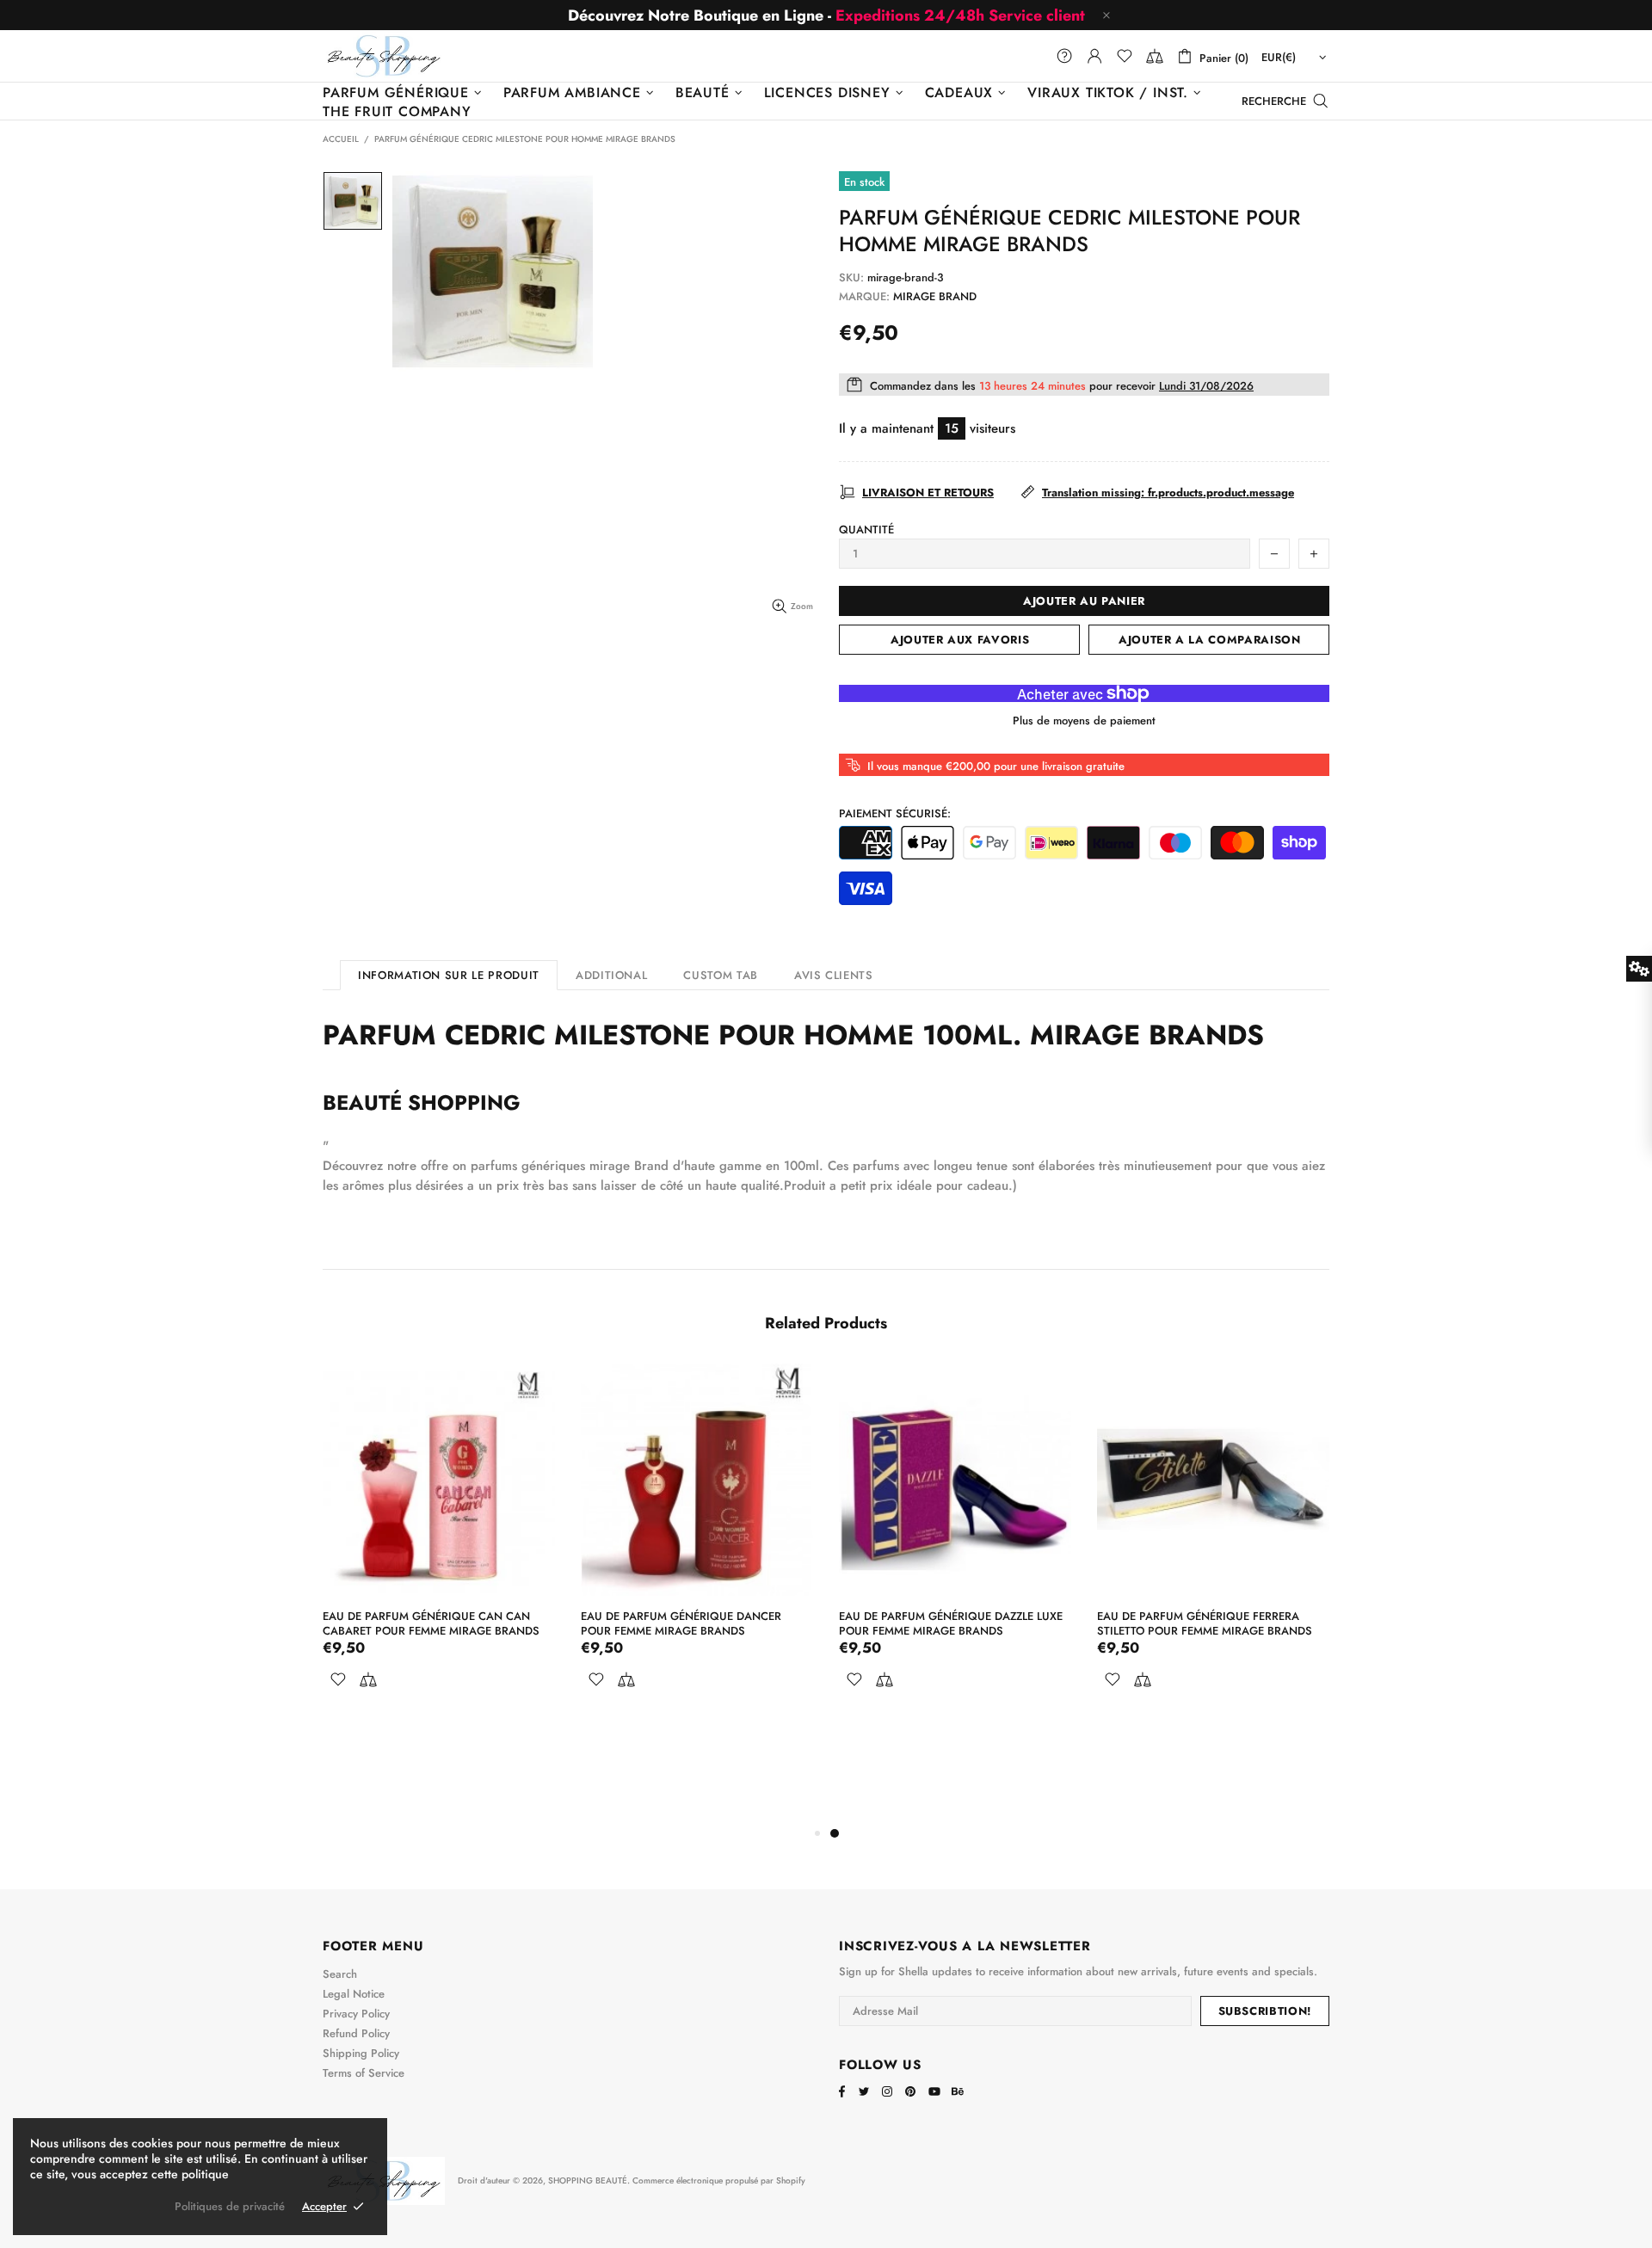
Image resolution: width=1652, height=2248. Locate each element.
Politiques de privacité (230, 2206)
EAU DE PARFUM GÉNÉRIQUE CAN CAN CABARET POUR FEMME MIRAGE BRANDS (431, 1623)
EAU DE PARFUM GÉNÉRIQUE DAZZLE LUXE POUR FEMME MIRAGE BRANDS (951, 1623)
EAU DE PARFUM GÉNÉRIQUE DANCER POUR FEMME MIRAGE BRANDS (681, 1623)
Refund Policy (356, 2033)
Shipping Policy (361, 2053)
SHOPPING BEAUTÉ (384, 55)
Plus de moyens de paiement (1084, 721)
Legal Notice (354, 1994)
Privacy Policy (356, 2014)
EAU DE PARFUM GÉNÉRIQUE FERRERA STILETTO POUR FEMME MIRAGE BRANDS (1205, 1623)
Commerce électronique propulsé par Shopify (719, 2180)
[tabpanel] (955, 1549)
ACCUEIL (341, 139)
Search (340, 1974)
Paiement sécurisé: (895, 813)
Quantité (866, 530)
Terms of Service (364, 2073)
